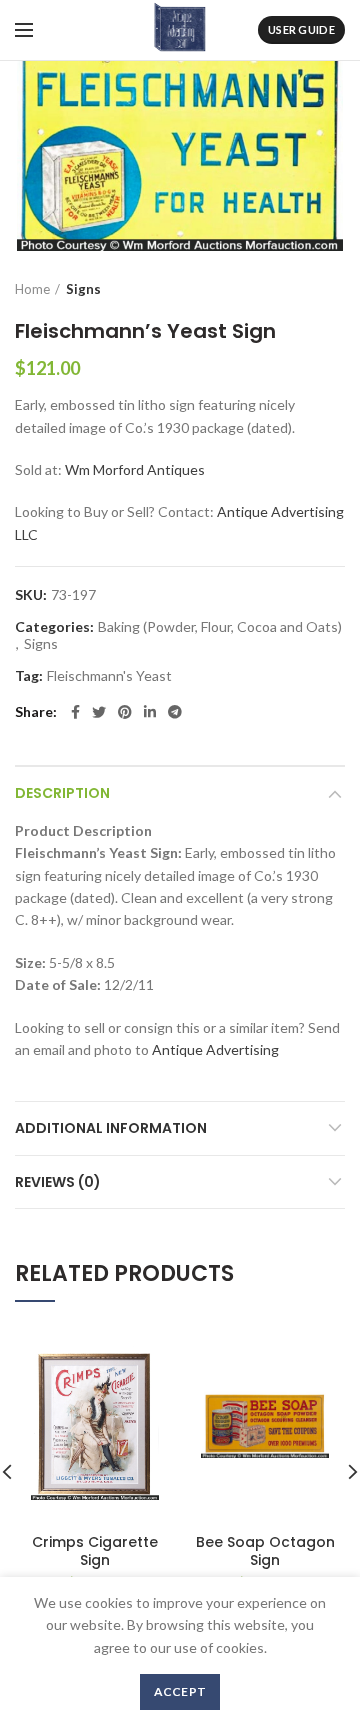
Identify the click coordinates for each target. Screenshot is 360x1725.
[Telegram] (175, 712)
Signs (83, 289)
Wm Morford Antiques (135, 469)
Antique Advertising (215, 1049)
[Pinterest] (125, 712)
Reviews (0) (58, 1182)
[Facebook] (75, 712)
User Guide (301, 29)
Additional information (111, 1128)
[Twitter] (99, 712)
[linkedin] (150, 712)
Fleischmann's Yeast (109, 676)
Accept (180, 1691)
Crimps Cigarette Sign (95, 1551)
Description (62, 793)
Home (32, 289)
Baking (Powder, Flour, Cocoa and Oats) (220, 627)
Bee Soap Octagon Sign (265, 1551)
